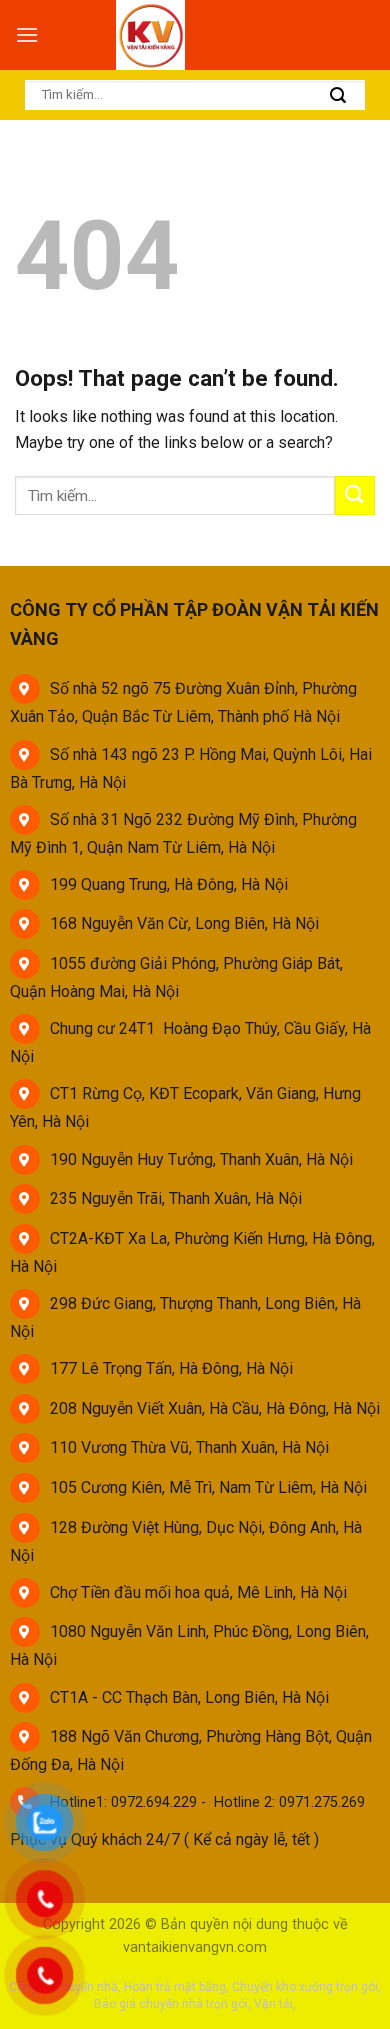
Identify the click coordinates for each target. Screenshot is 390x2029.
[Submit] (338, 96)
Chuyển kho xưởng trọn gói (305, 1987)
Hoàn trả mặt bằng (175, 1987)
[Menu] (27, 34)
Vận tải (273, 2004)
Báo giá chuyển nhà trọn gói (171, 2004)
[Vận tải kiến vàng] (152, 35)
